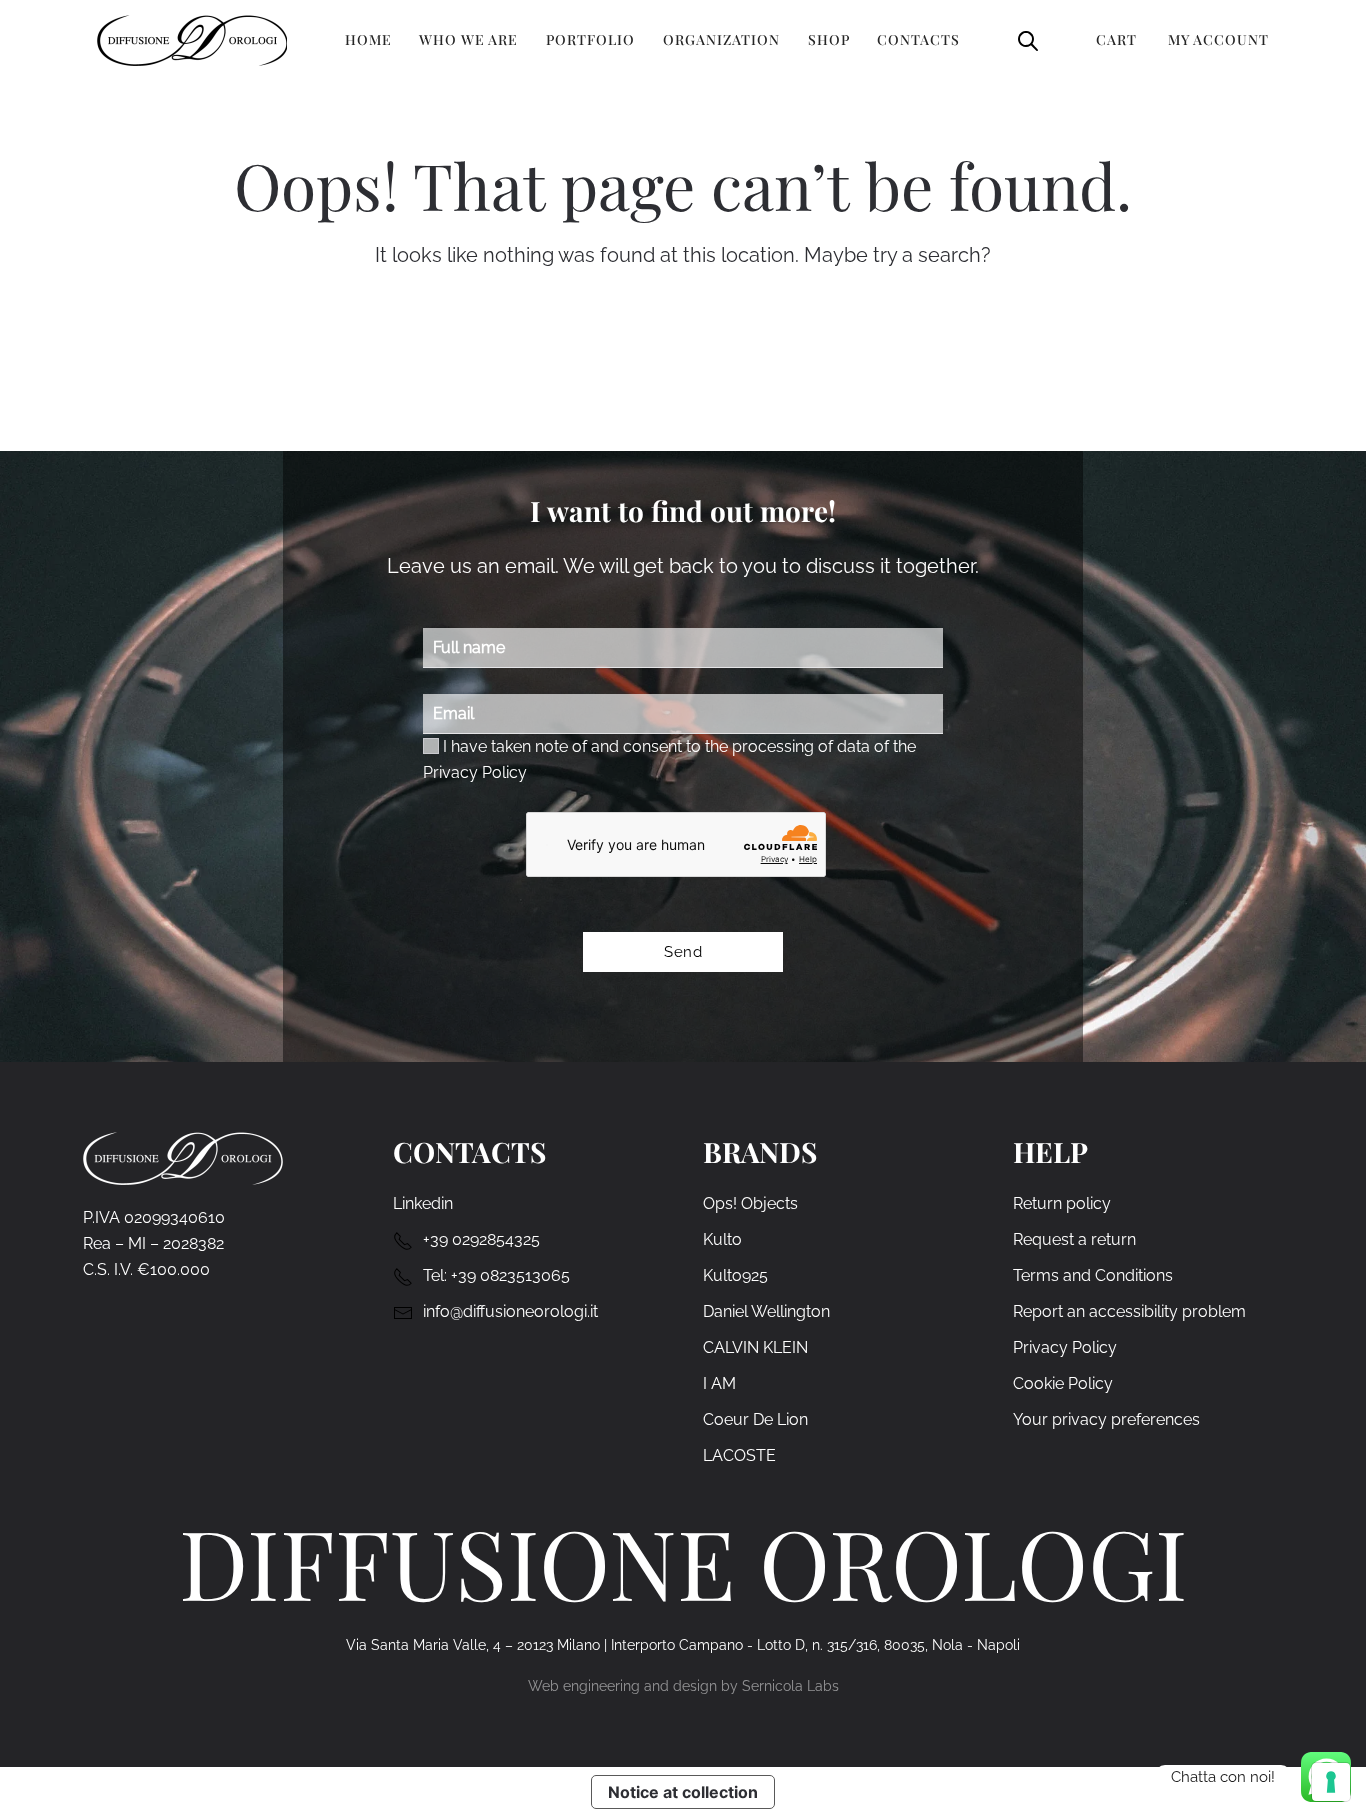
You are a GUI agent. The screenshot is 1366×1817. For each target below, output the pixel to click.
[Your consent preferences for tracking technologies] (1331, 1782)
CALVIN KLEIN (755, 1347)
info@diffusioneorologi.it (510, 1311)
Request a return (1074, 1239)
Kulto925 (735, 1275)
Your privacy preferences (1106, 1419)
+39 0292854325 (481, 1239)
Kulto (722, 1239)
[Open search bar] (1028, 39)
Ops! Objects (750, 1203)
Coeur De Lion (755, 1419)
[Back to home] (192, 40)
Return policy (1062, 1203)
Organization (721, 39)
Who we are (468, 39)
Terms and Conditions (1093, 1275)
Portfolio (590, 39)
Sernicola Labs (790, 1686)
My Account (1218, 39)
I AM (719, 1383)
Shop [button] (829, 39)
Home (368, 39)
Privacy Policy (475, 772)
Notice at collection (683, 1792)
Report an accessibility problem (1129, 1311)
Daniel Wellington (766, 1311)
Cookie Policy (1063, 1383)
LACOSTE (739, 1455)
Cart (1116, 39)
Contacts (918, 39)
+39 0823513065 (510, 1275)
